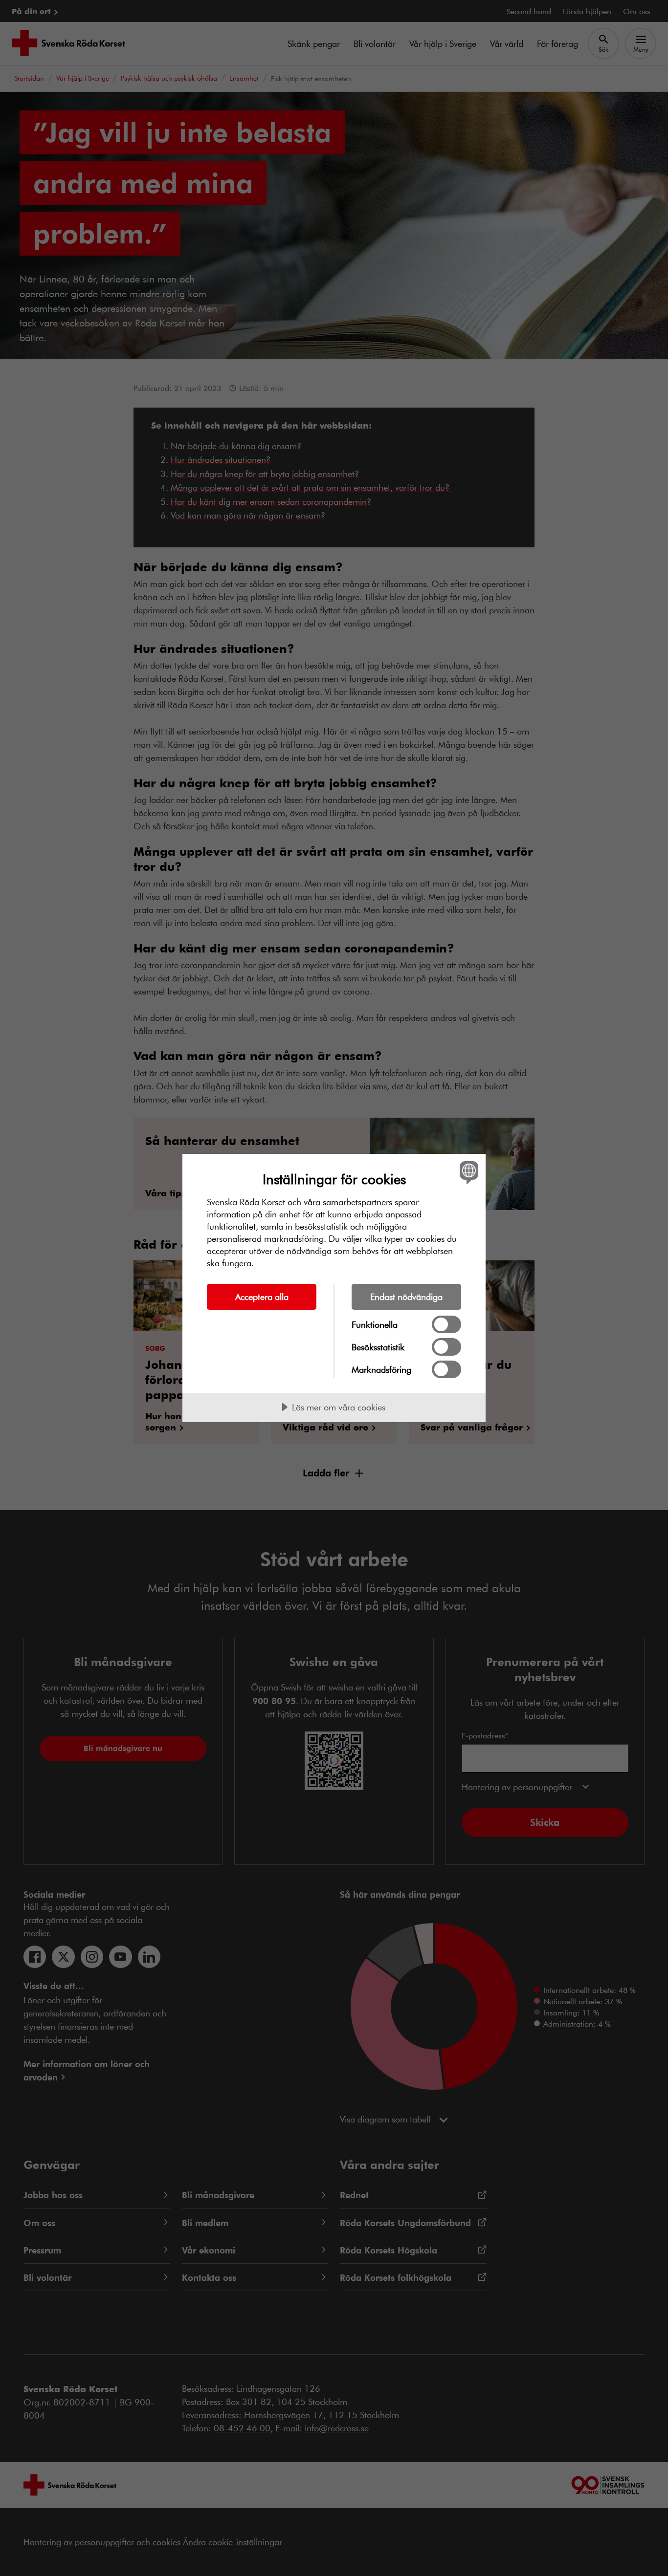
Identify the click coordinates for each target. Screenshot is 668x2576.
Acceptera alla (262, 1297)
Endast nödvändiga (406, 1297)
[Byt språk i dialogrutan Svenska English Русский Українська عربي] (467, 1172)
